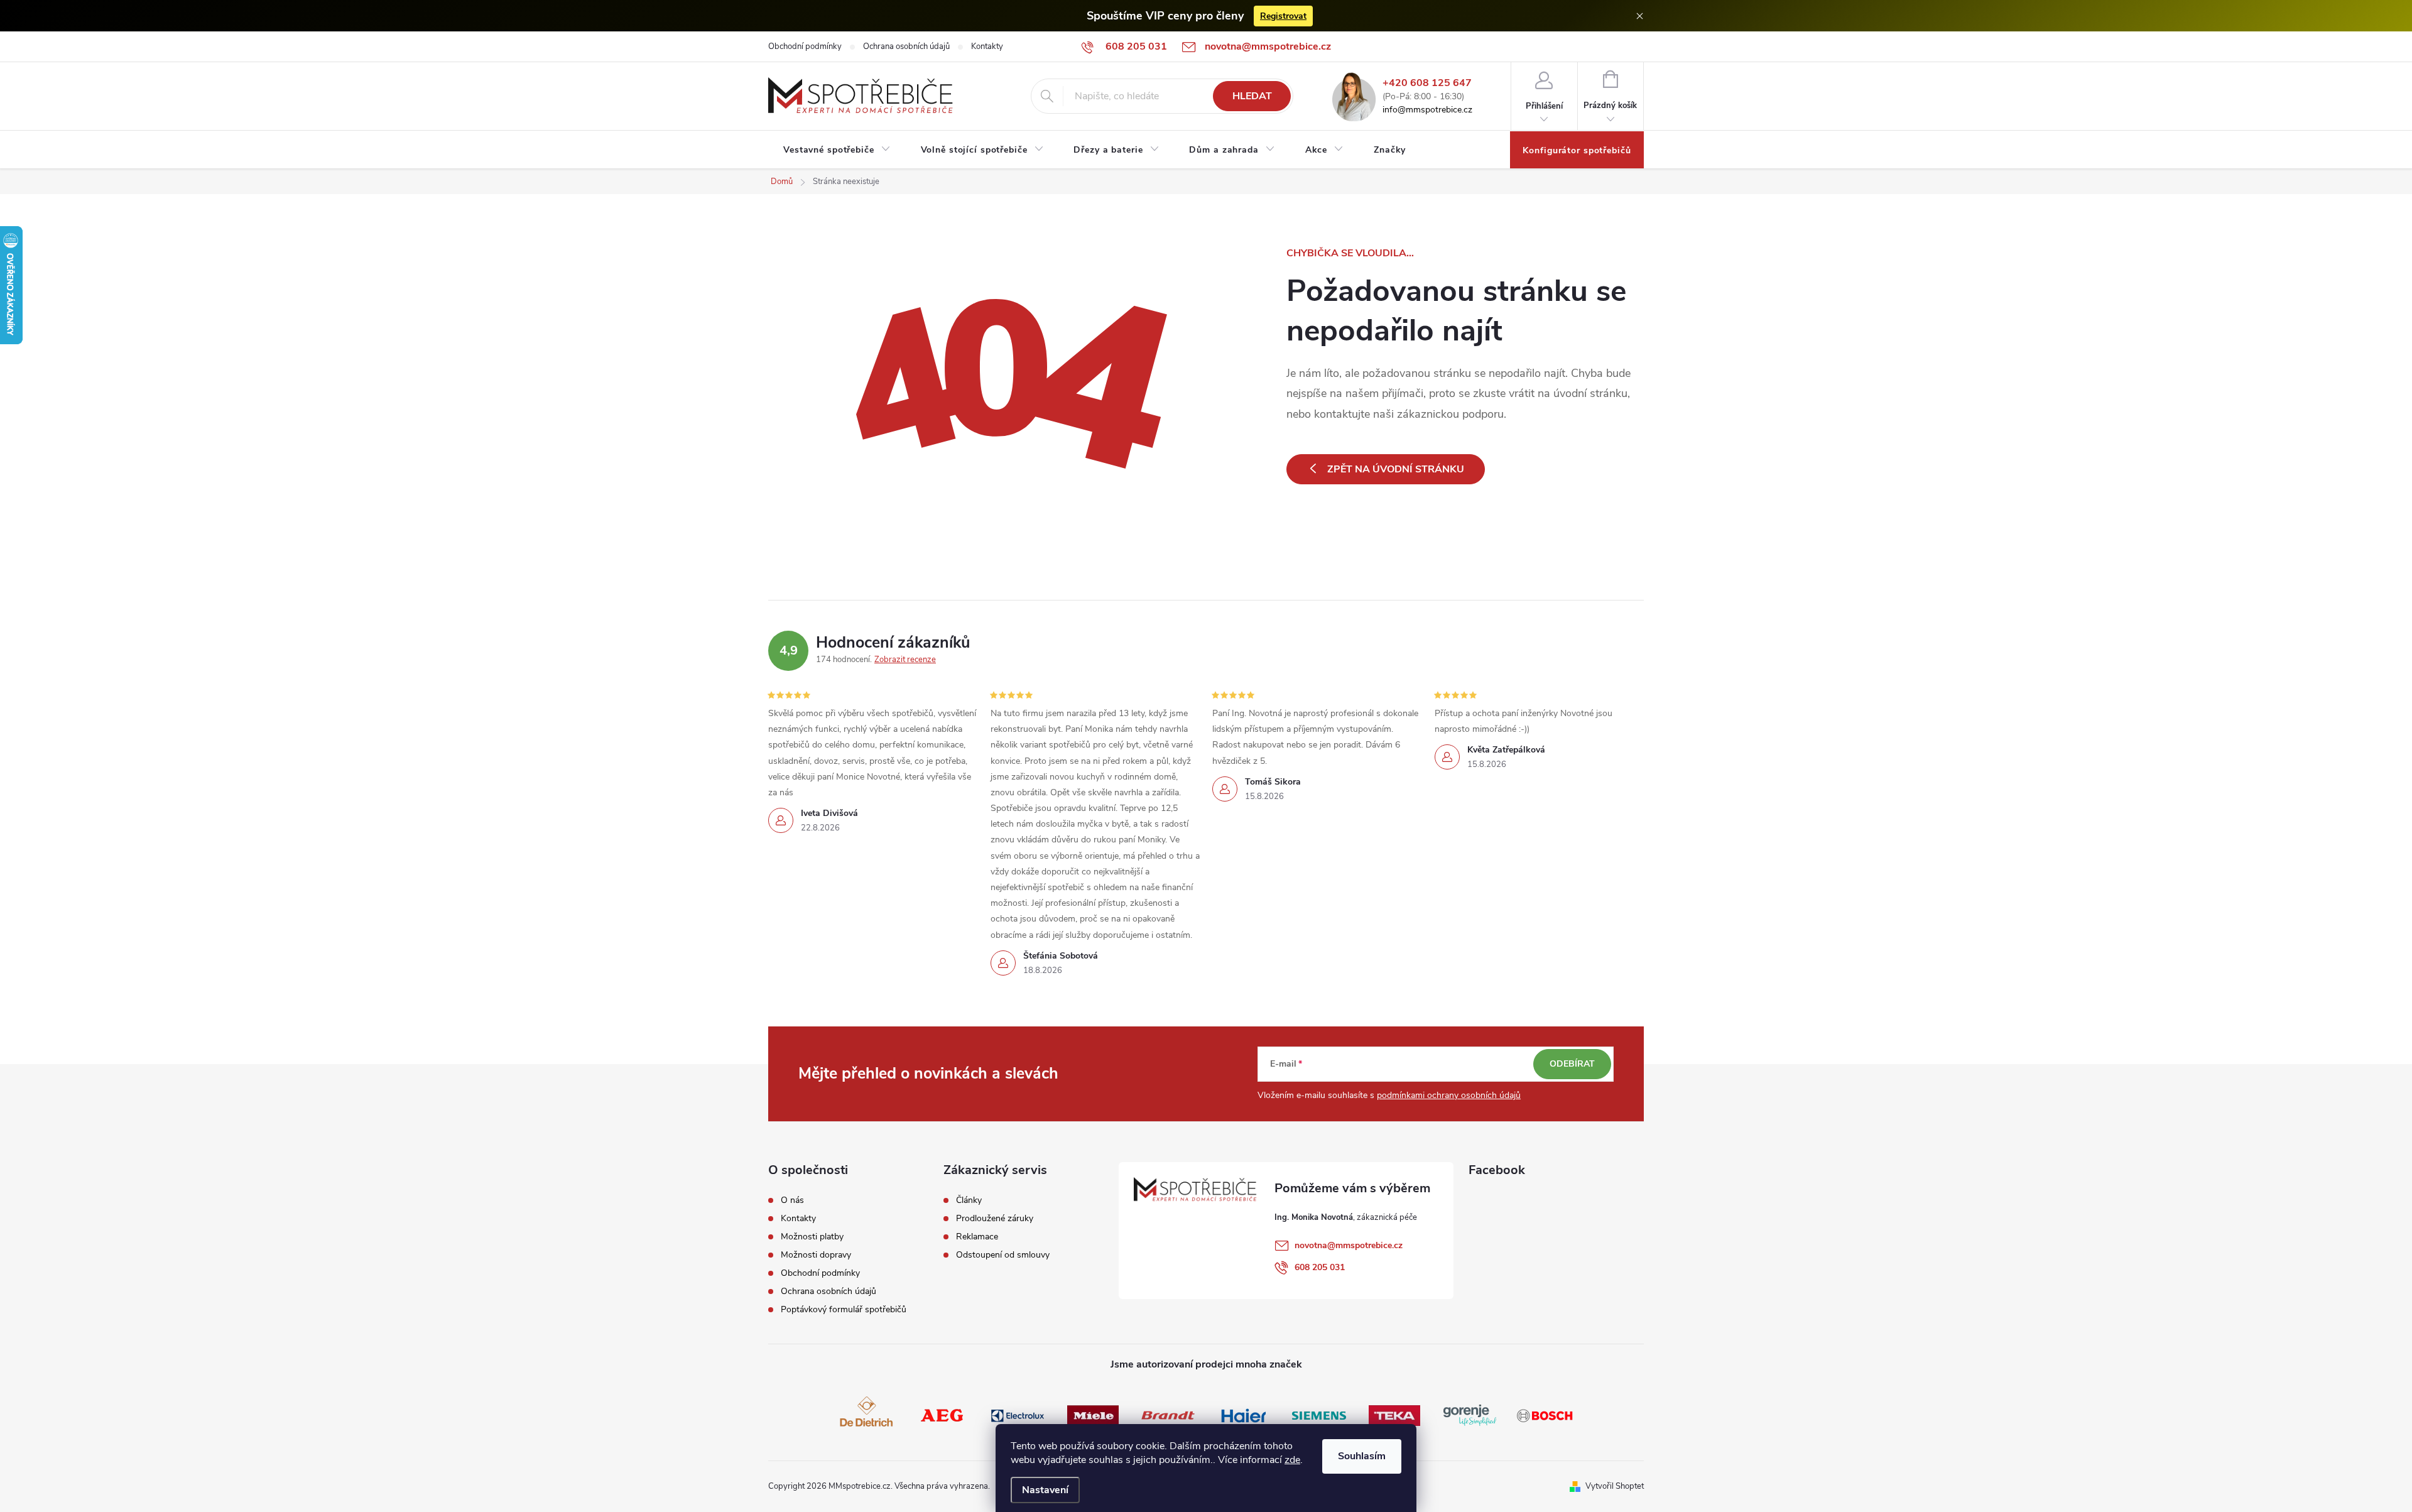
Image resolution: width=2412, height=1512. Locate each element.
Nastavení (1045, 1490)
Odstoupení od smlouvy (1003, 1255)
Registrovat (1283, 16)
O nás (792, 1200)
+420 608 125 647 (1427, 83)
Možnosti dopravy (816, 1255)
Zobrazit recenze (905, 660)
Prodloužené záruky (995, 1219)
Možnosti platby (812, 1237)
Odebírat (1572, 1064)
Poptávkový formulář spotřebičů (844, 1310)
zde (1292, 1460)
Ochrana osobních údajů (906, 46)
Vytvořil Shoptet (1615, 1486)
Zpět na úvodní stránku (1396, 469)
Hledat (1252, 96)
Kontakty (987, 46)
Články (969, 1200)
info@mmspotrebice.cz (1427, 110)
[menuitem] (837, 150)
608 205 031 (1320, 1267)
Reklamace (977, 1237)
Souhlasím (1362, 1456)
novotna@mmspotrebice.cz (1349, 1245)
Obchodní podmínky (805, 46)
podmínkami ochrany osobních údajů (1449, 1095)
